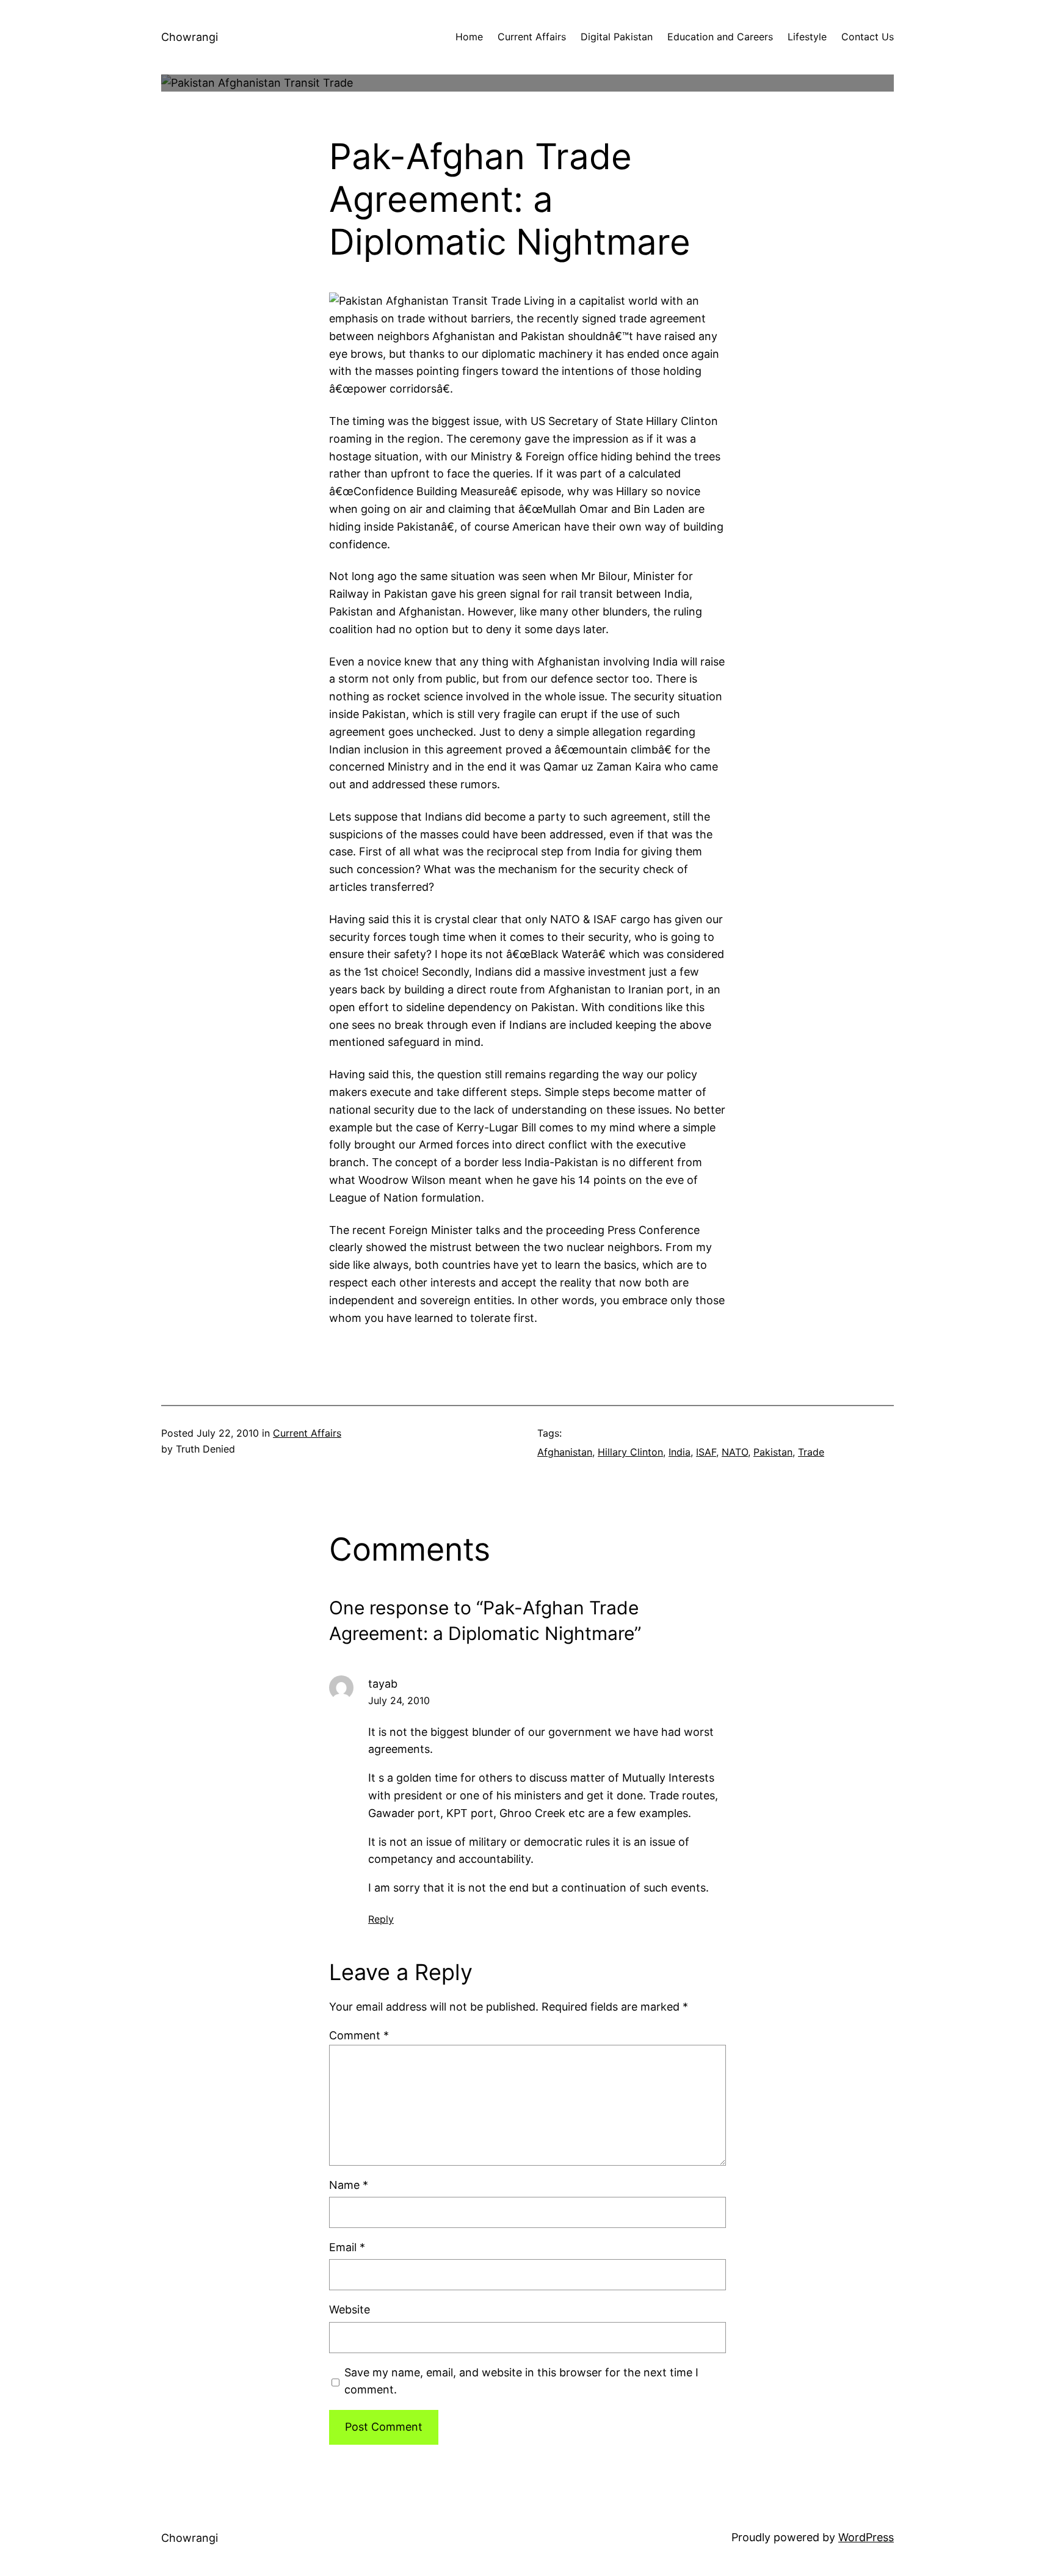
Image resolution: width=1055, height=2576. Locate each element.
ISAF (706, 1452)
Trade (811, 1452)
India (680, 1452)
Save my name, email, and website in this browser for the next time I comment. (521, 2381)
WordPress (866, 2537)
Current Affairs (307, 1433)
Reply (381, 1919)
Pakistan (773, 1452)
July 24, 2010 (399, 1700)
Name (349, 2185)
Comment (359, 2035)
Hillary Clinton (630, 1452)
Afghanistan (565, 1452)
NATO (735, 1452)
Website (350, 2309)
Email (347, 2247)
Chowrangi (190, 37)
